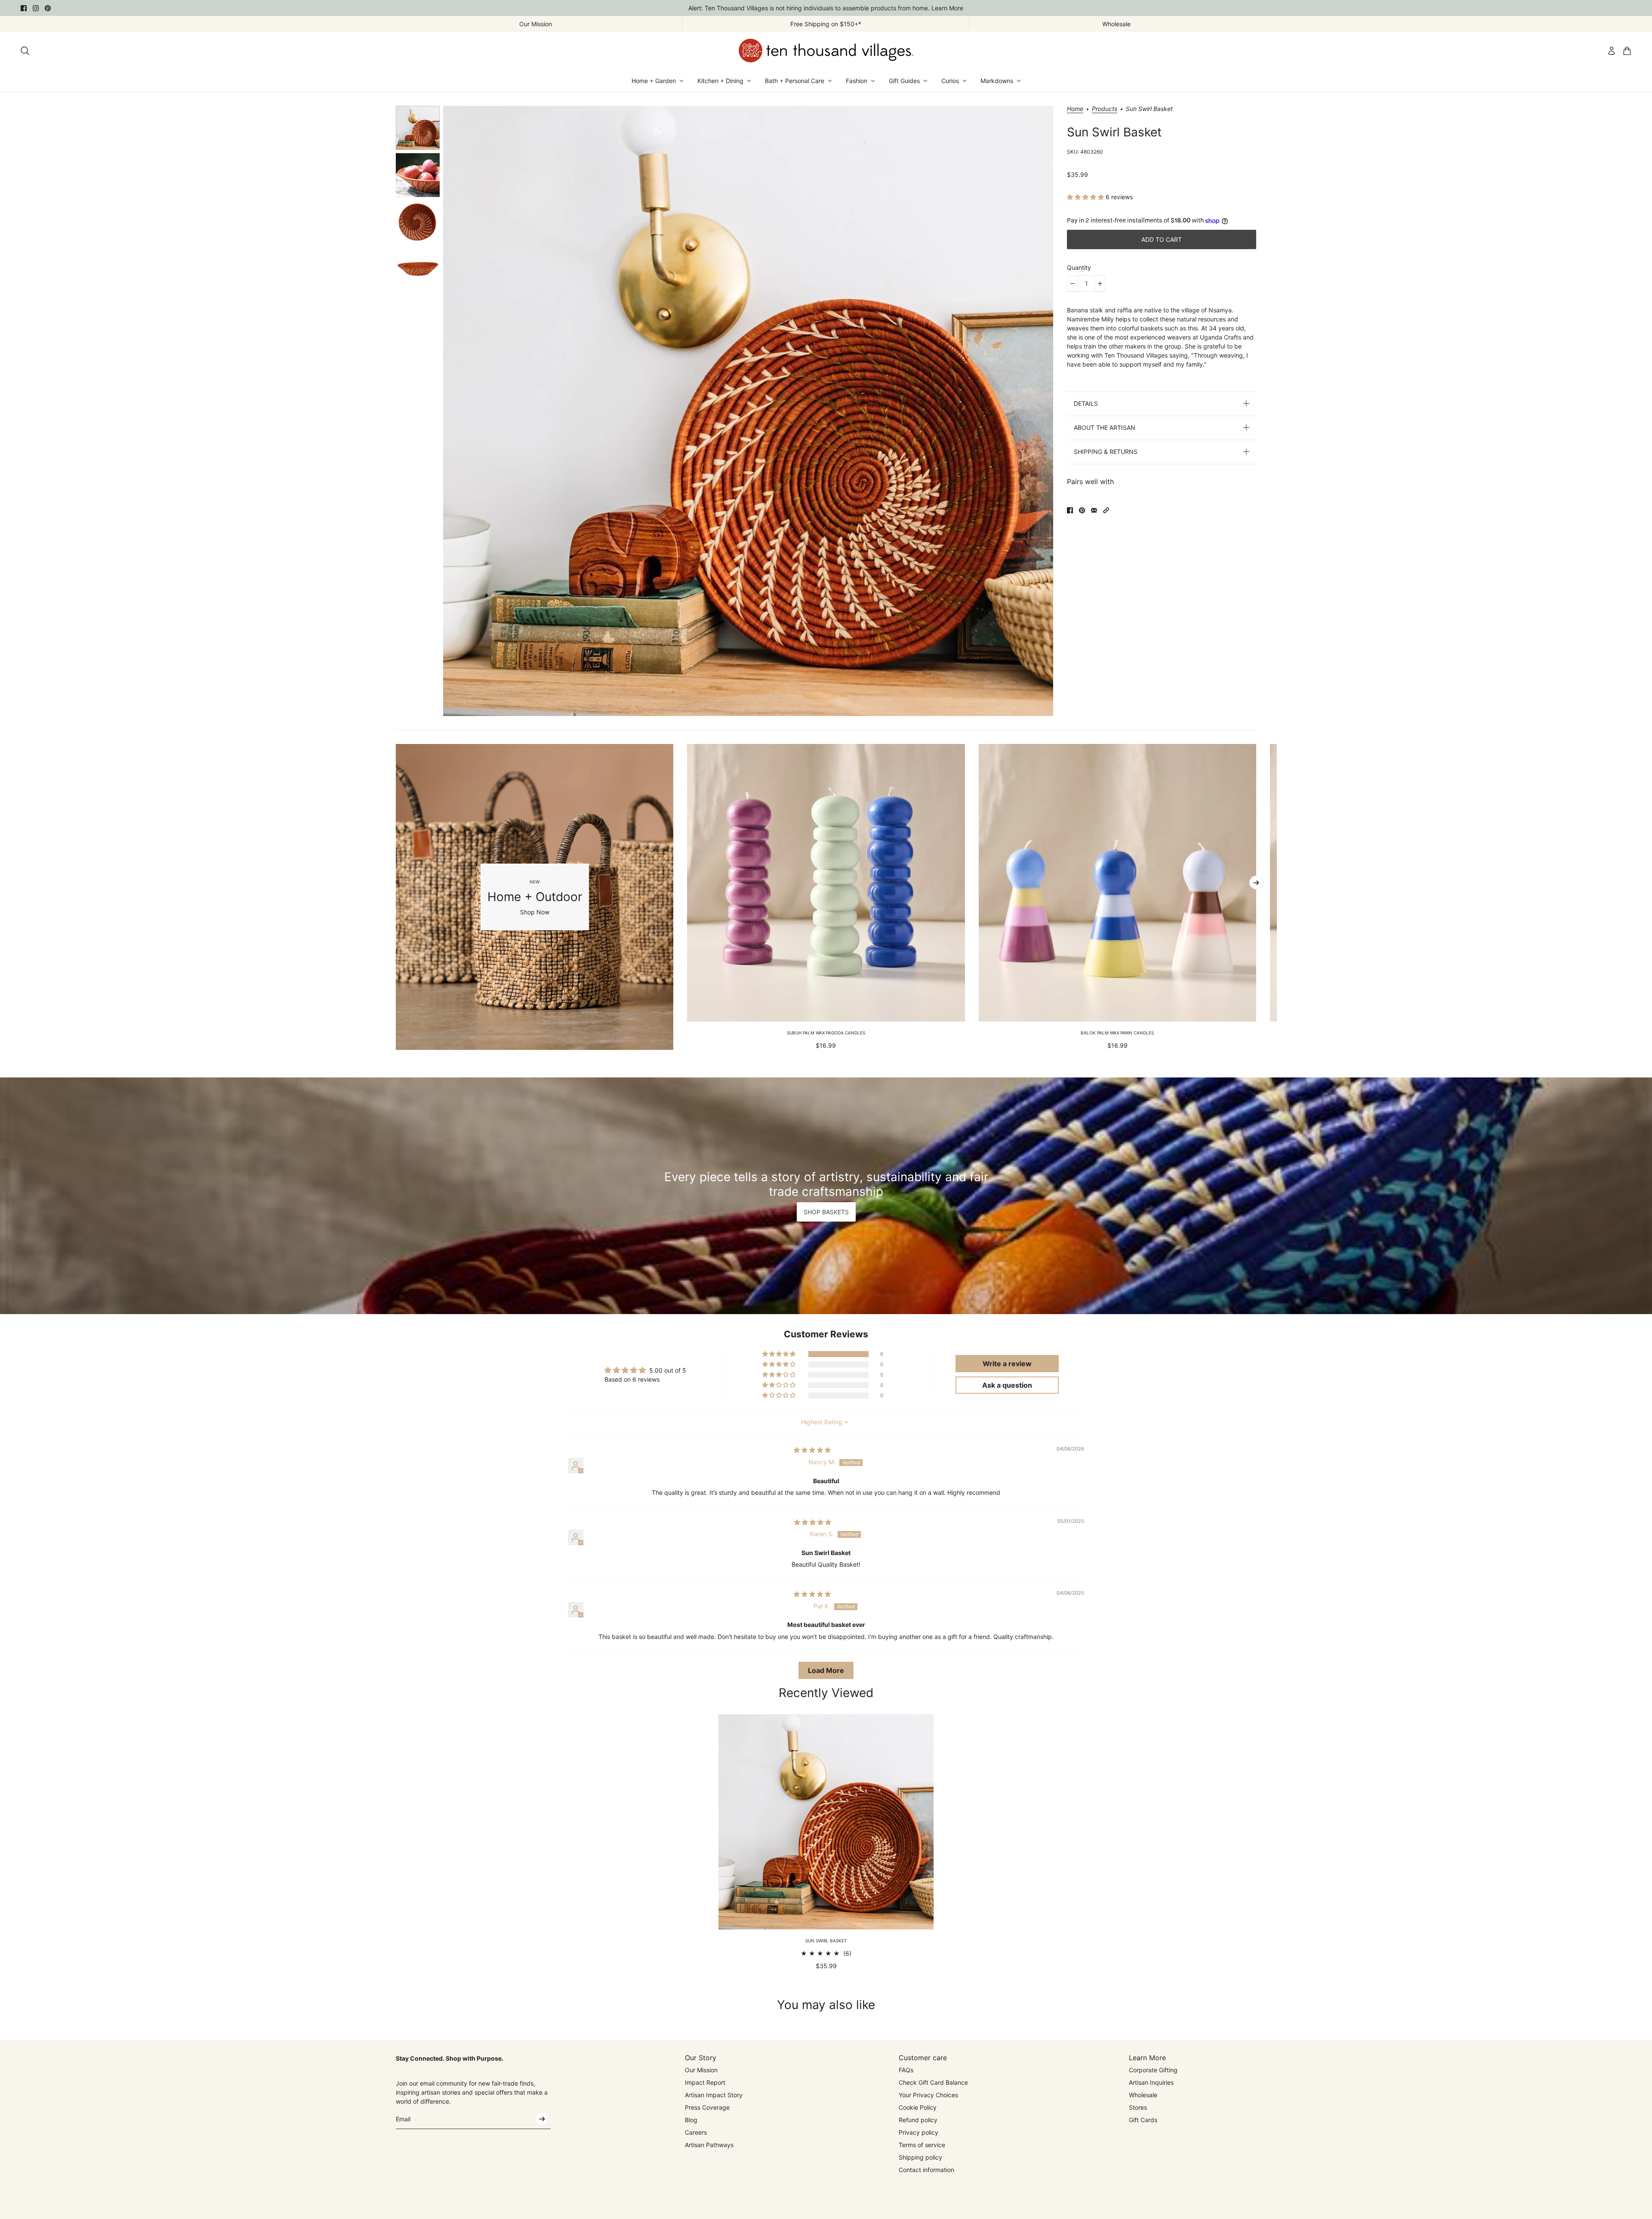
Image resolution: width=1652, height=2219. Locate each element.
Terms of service (922, 2145)
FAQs (906, 2070)
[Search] (25, 51)
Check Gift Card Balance (933, 2082)
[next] (1256, 883)
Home (1075, 109)
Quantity (1079, 267)
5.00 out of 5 (668, 1370)
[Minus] (1073, 284)
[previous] (396, 897)
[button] (1086, 197)
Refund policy (918, 2120)
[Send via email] (1094, 510)
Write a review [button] (1007, 1364)
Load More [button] (826, 1670)
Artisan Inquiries (1151, 2082)
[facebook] (24, 8)
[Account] (1612, 51)
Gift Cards (1143, 2120)
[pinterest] (48, 8)
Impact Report (705, 2082)
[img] (812, 1450)
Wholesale (1143, 2095)
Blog (691, 2120)
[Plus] (1100, 284)
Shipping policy (920, 2157)
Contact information (926, 2170)
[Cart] (1627, 51)
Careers (696, 2132)
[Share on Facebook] (1070, 510)
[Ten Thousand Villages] (826, 51)
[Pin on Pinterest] (1082, 510)
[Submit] (542, 2119)
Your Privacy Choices (928, 2095)
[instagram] (36, 8)
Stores (1138, 2107)
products (1105, 109)
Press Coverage (707, 2107)
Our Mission (701, 2070)
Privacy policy (918, 2132)
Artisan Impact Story (714, 2095)
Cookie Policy (918, 2107)
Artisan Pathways (709, 2145)
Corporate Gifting (1153, 2070)
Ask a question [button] (1007, 1385)
